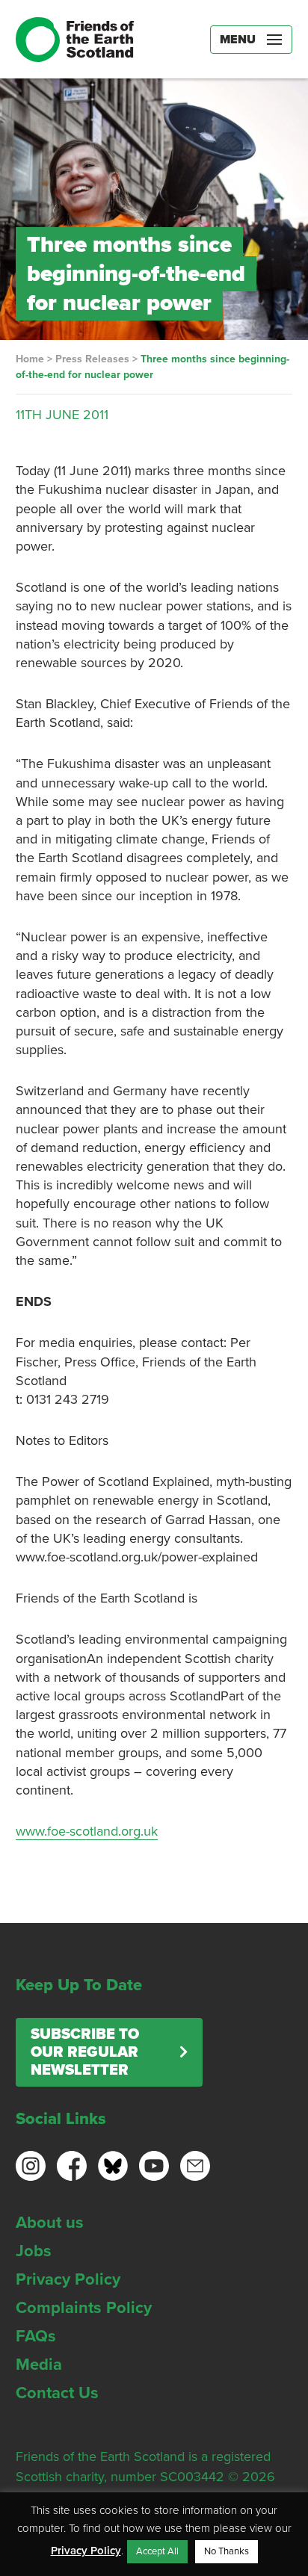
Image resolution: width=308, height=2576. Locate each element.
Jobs (34, 2251)
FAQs (36, 2336)
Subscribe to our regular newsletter (85, 2052)
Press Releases (92, 359)
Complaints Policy (84, 2308)
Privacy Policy (68, 2279)
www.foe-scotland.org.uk (87, 1831)
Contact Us (57, 2393)
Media (39, 2365)
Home (30, 359)
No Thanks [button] (227, 2551)
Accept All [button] (157, 2551)
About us (50, 2223)
